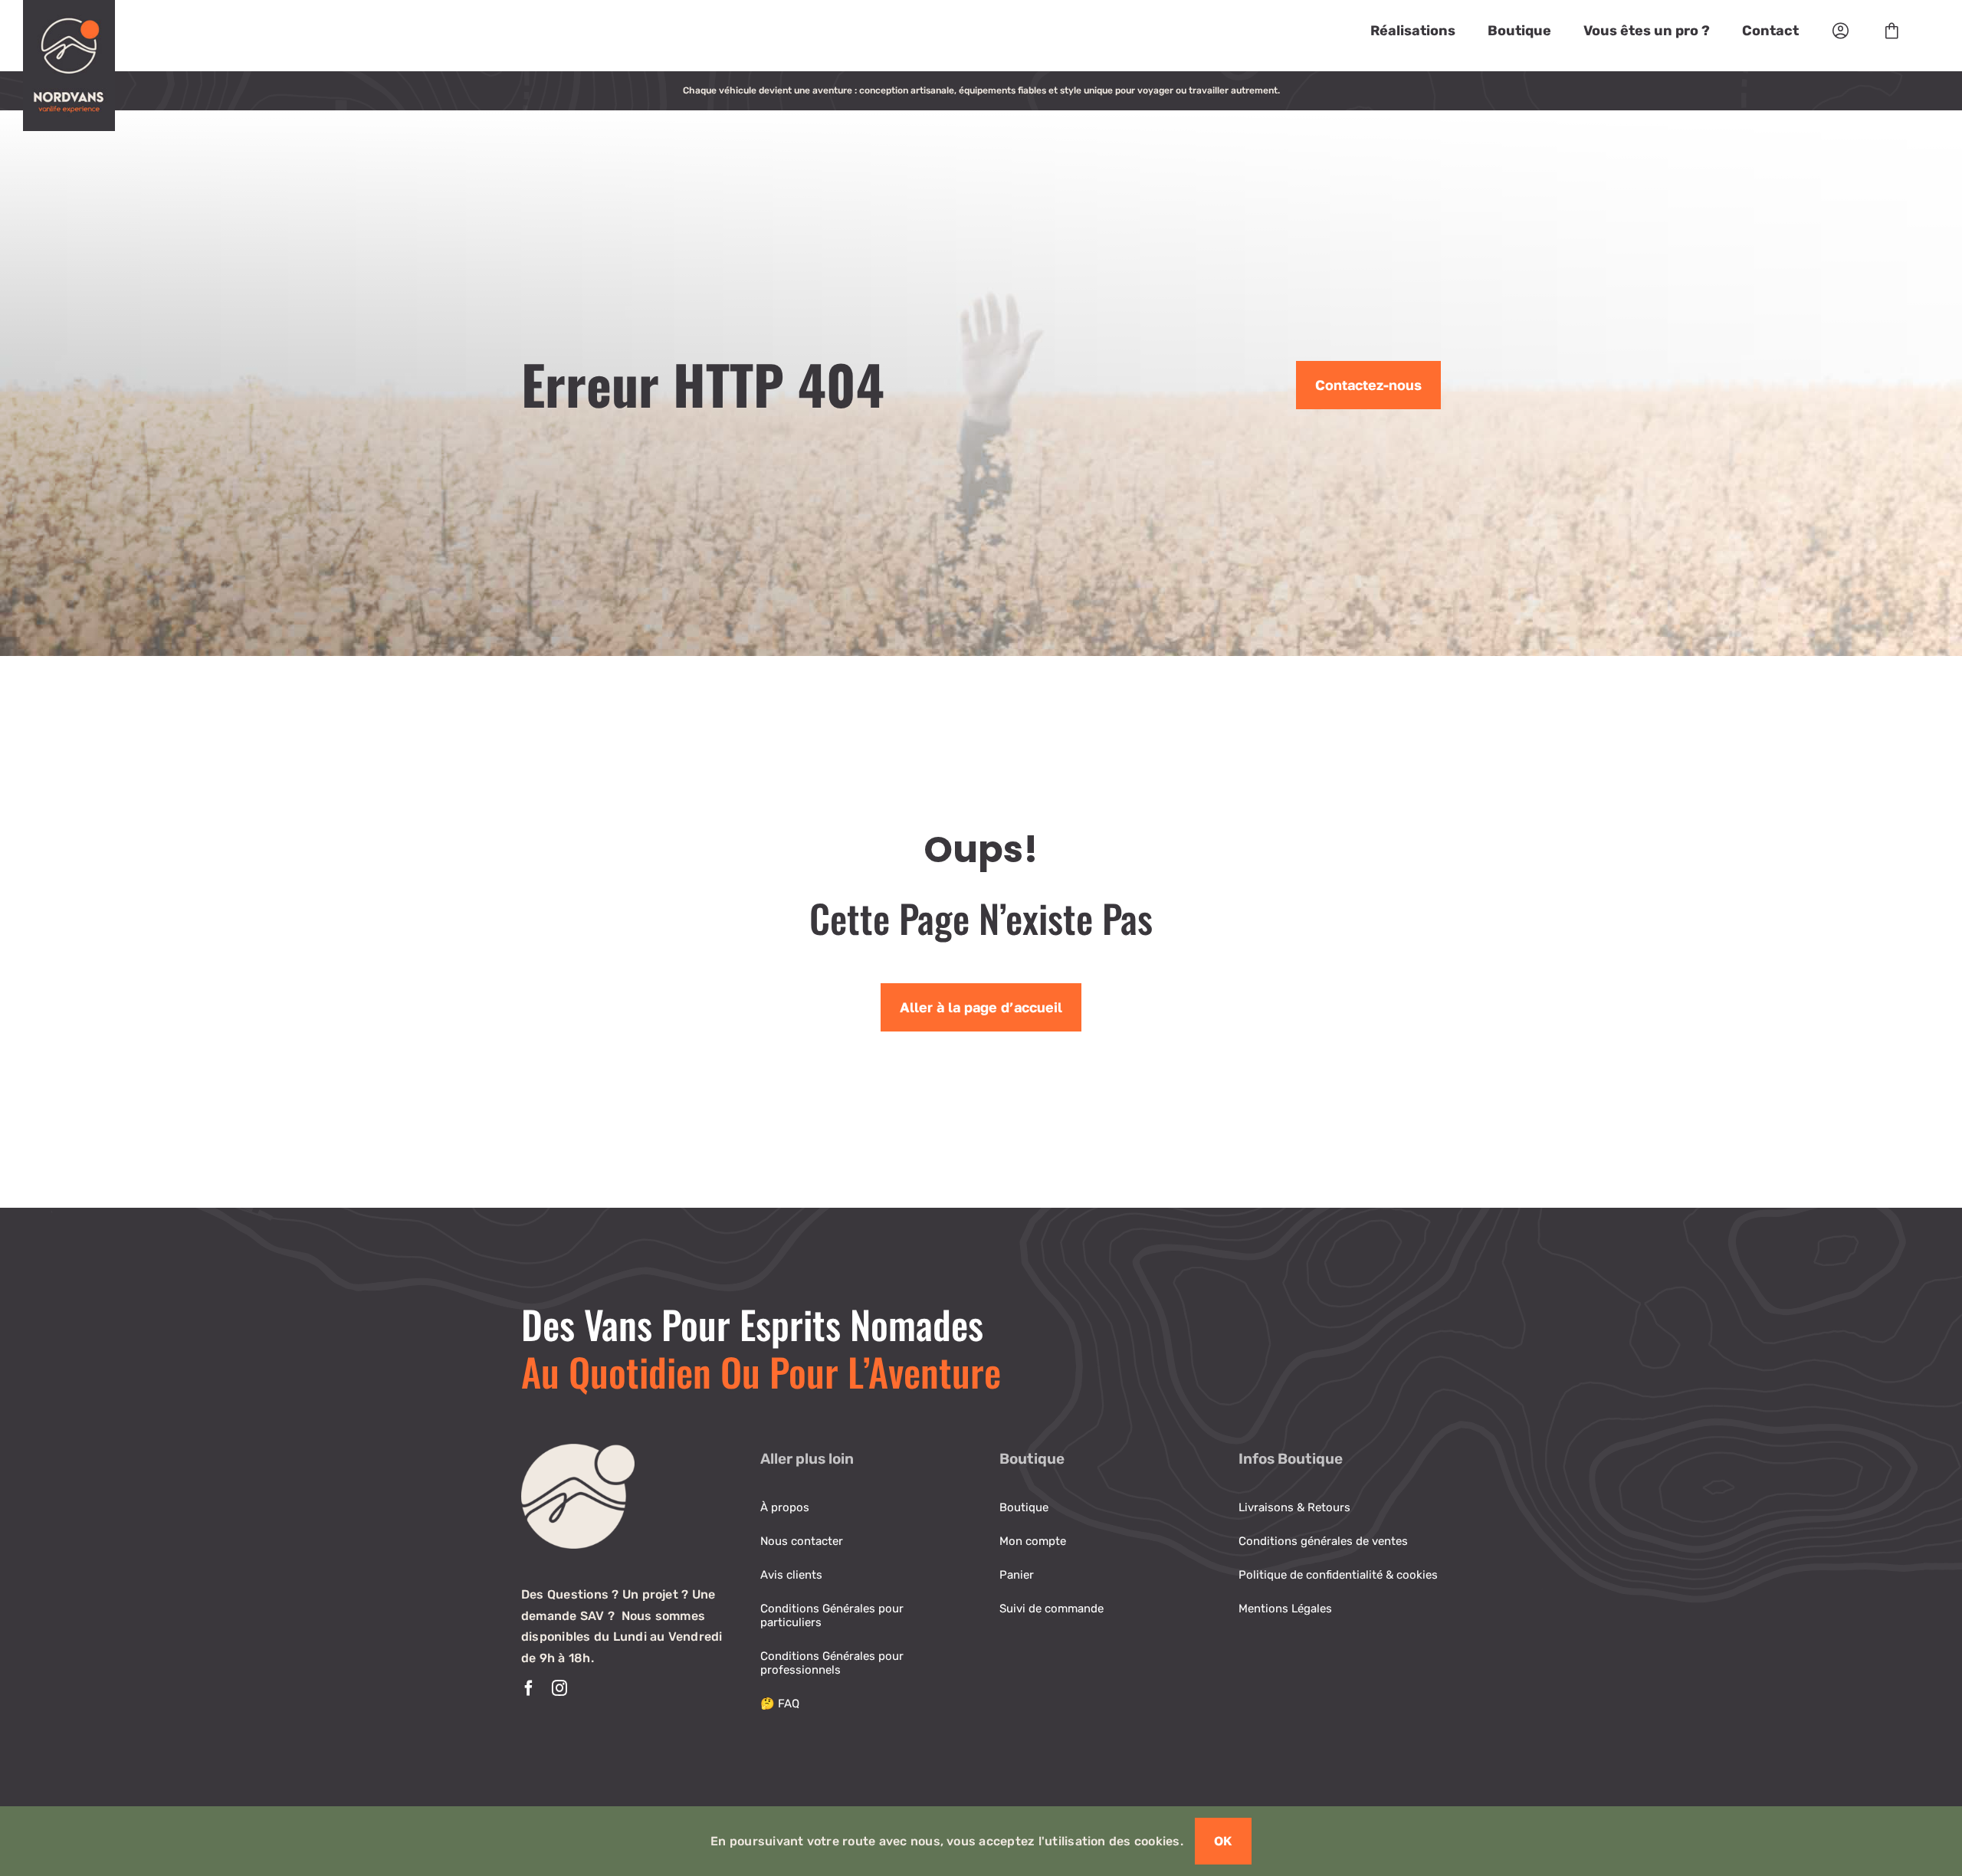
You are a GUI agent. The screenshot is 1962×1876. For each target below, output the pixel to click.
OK (1223, 1841)
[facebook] (529, 1688)
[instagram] (559, 1688)
